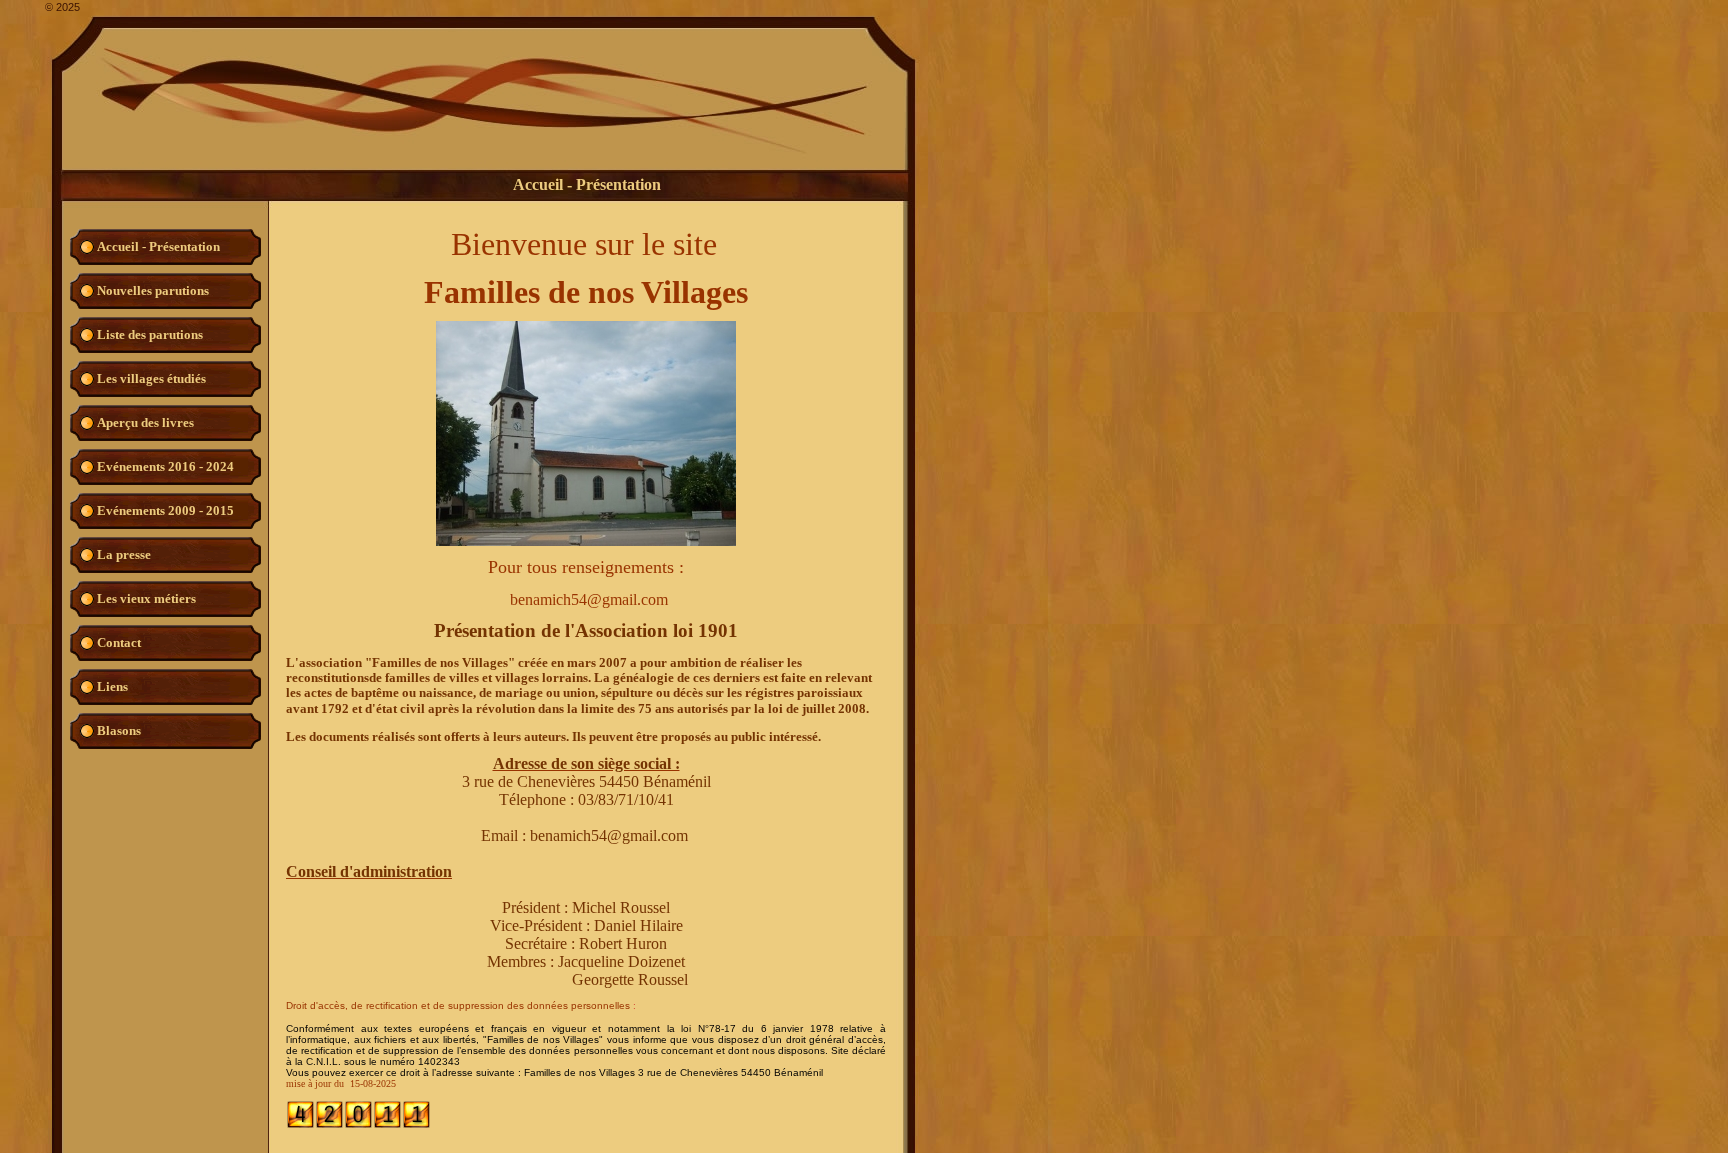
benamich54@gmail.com (609, 835)
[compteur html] (358, 1125)
